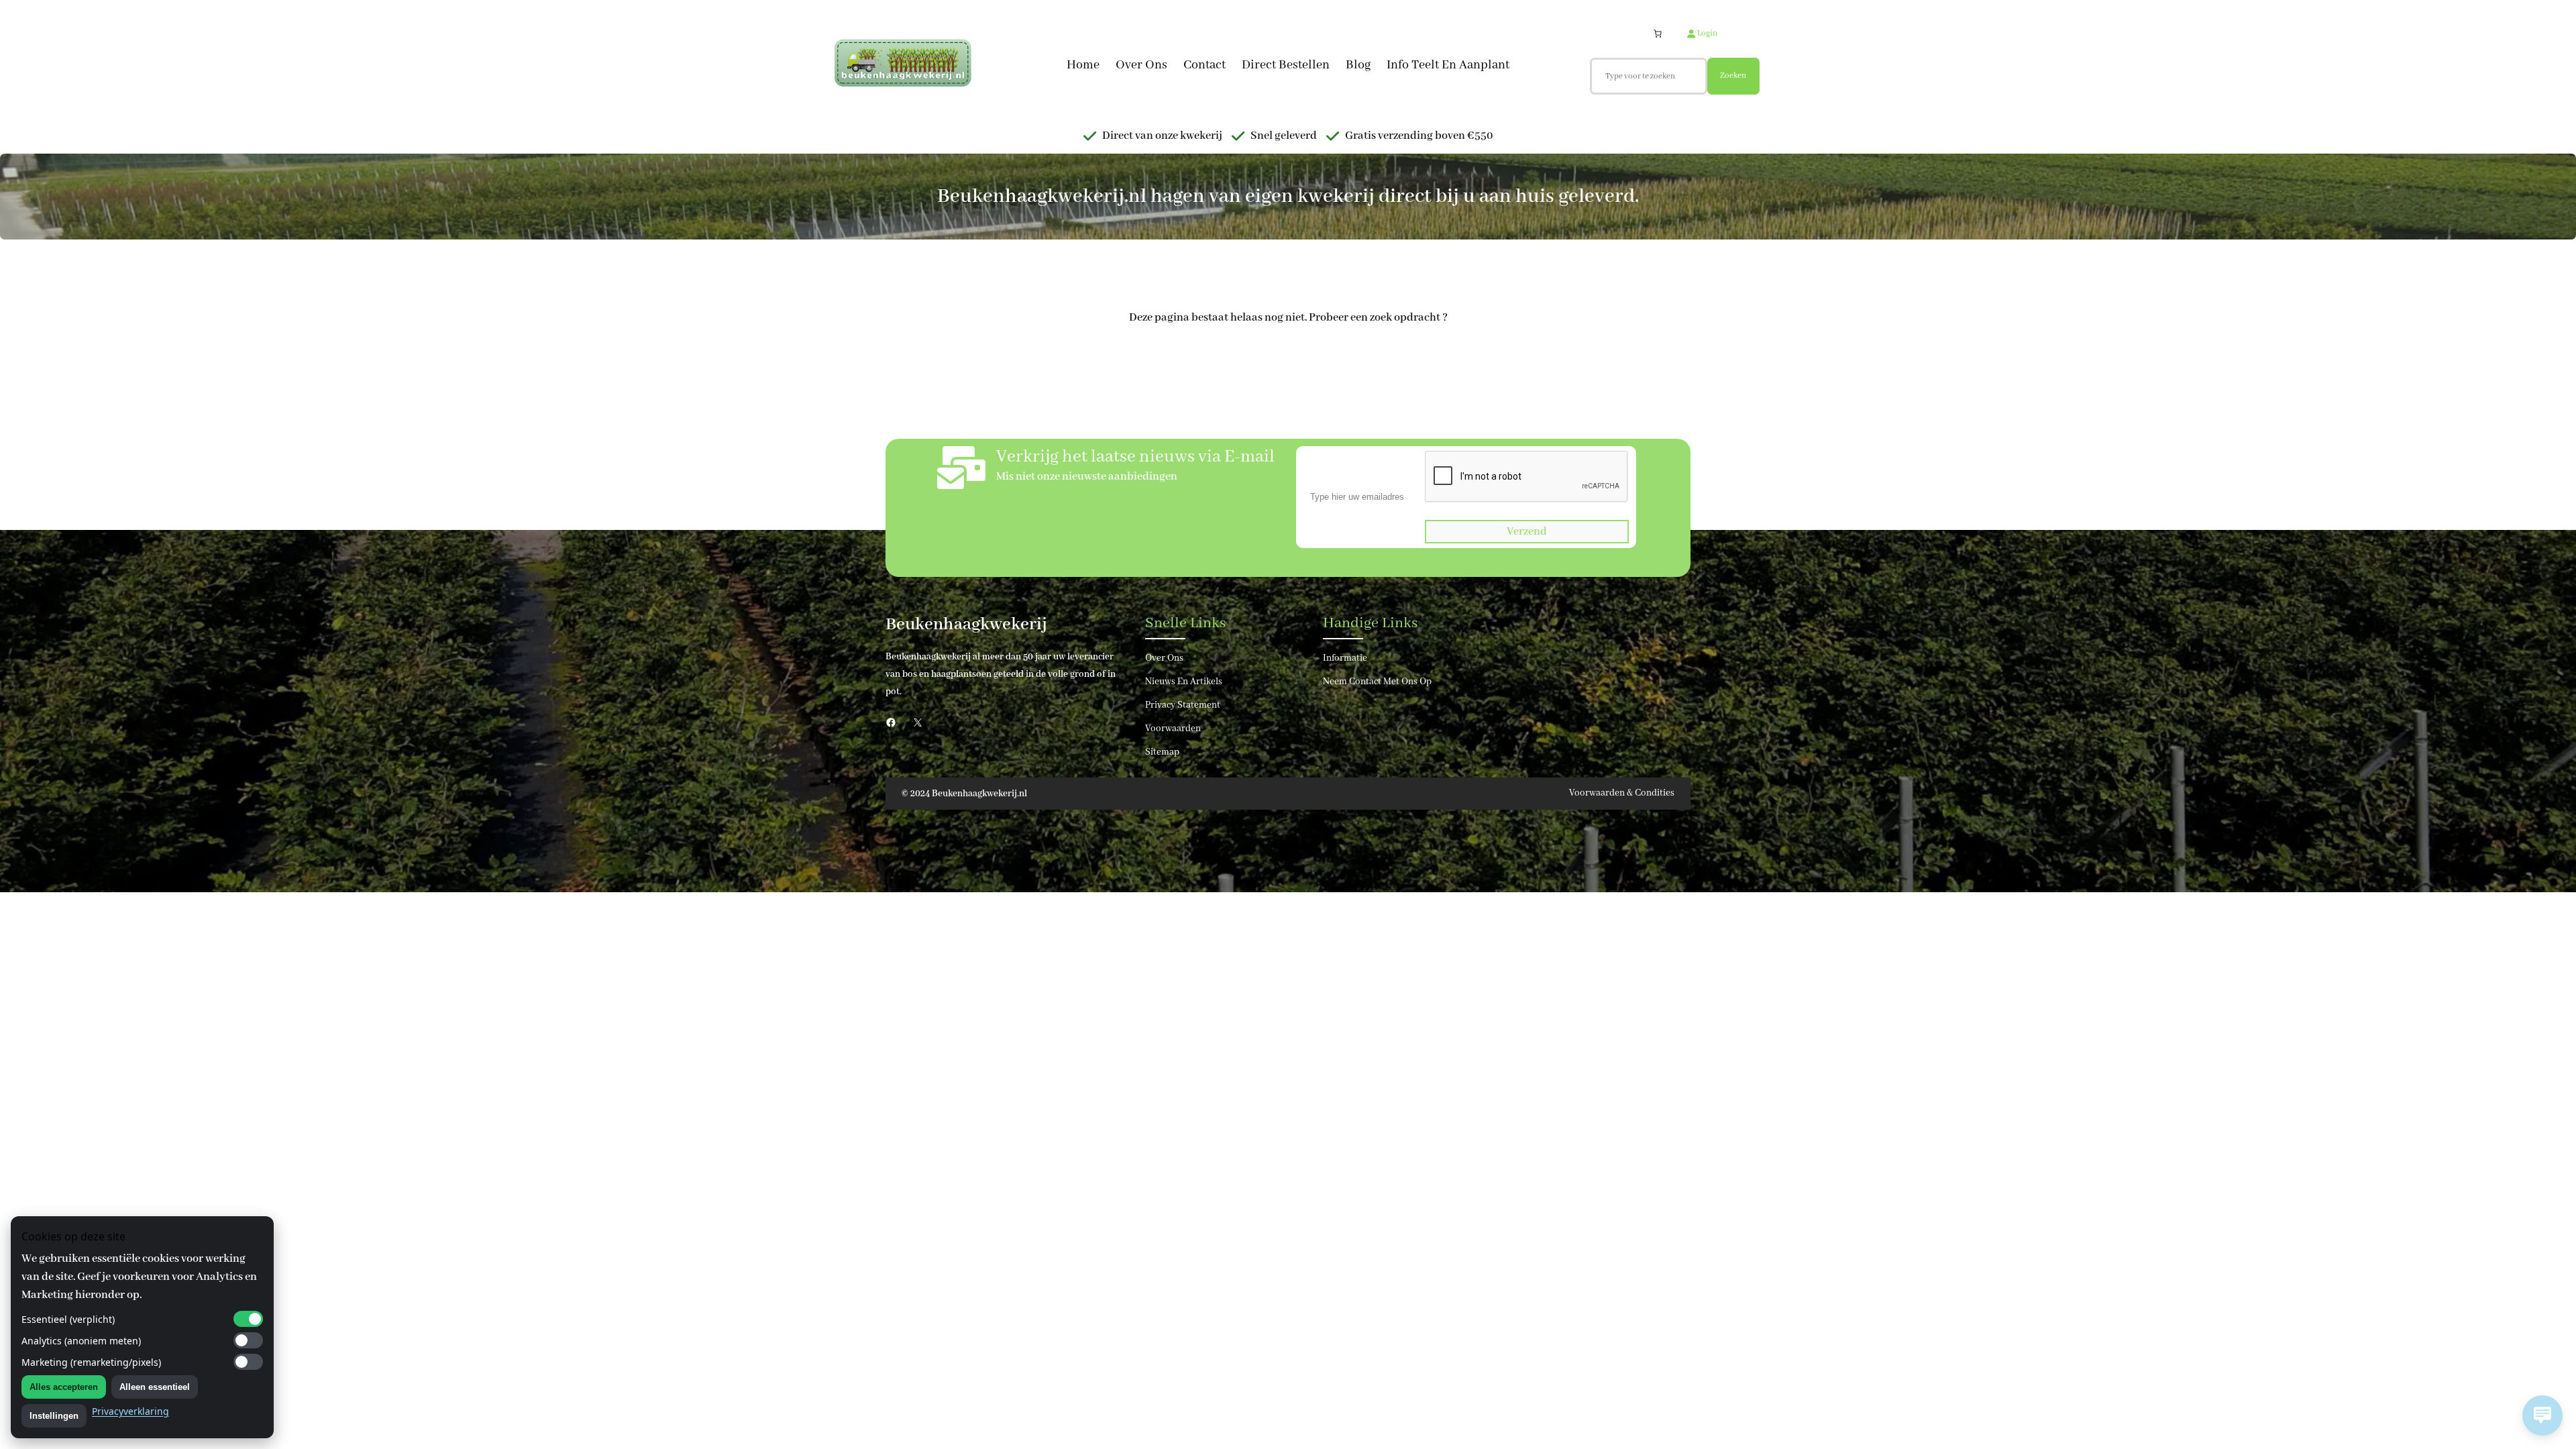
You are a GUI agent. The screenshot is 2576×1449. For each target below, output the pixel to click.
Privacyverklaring (130, 1411)
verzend (1527, 532)
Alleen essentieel (155, 1387)
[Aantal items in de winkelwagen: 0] (1658, 34)
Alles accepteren (64, 1387)
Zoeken (1733, 75)
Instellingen (54, 1416)
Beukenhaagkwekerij (966, 625)
